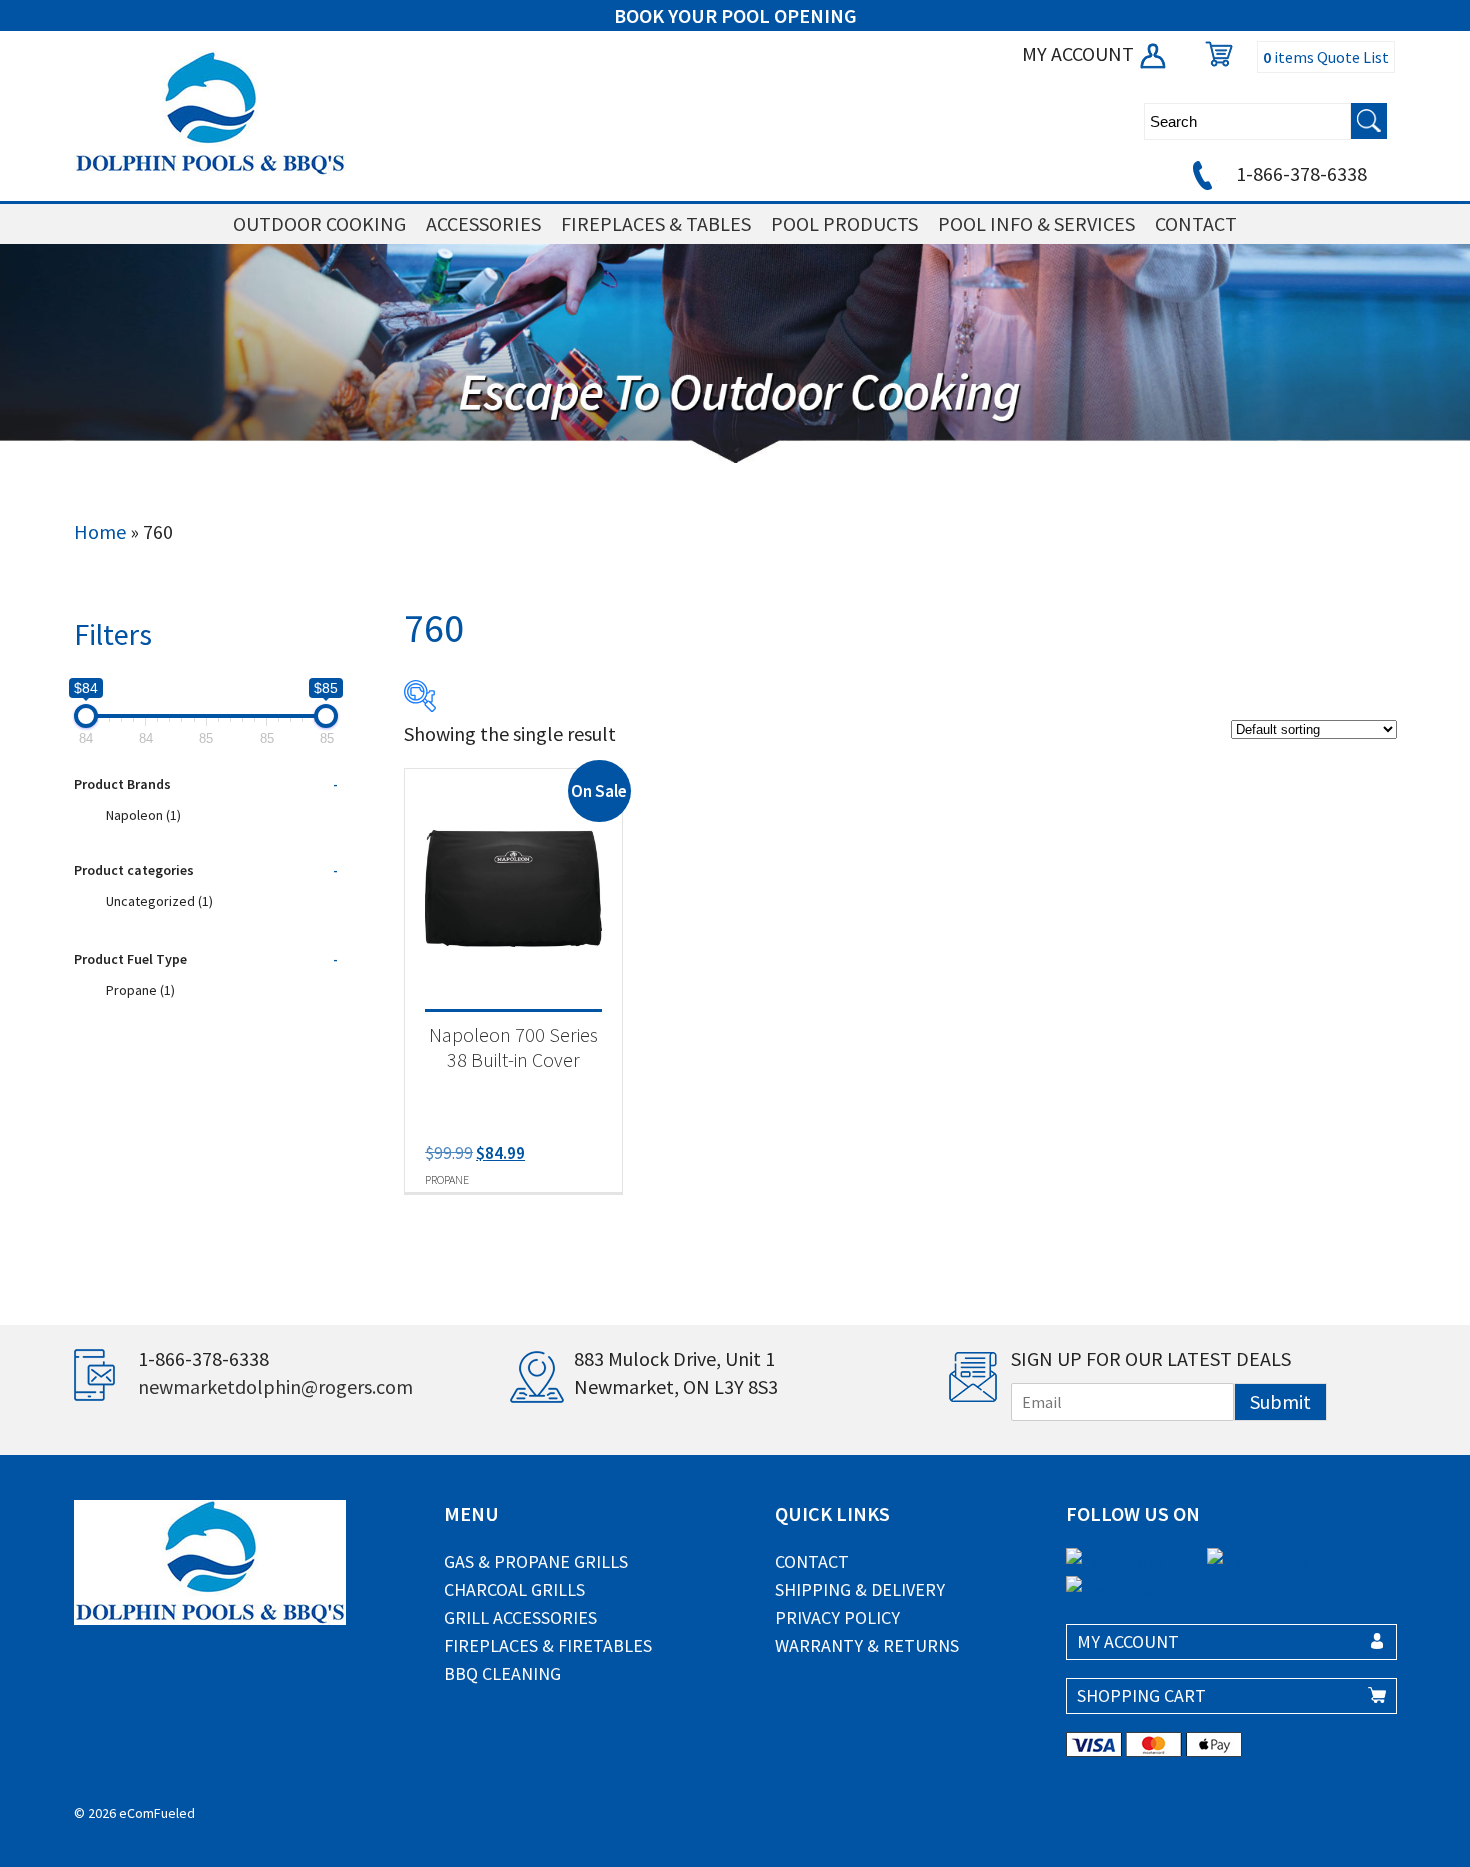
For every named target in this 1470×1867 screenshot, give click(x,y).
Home (100, 531)
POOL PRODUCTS (844, 223)
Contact (812, 1561)
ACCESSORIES (483, 223)
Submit (1280, 1401)
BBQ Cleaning (502, 1673)
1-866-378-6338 (1299, 173)
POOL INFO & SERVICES (1036, 223)
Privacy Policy (837, 1617)
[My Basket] (1214, 53)
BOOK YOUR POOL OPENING (735, 15)
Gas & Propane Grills (536, 1561)
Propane (140, 990)
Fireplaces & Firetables (548, 1645)
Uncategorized (159, 901)
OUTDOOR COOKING (319, 223)
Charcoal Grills (514, 1589)
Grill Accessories (520, 1617)
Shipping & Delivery (860, 1589)
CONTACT (1196, 223)
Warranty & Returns (867, 1645)
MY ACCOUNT (1080, 53)
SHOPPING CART (1141, 1695)
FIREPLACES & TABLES (656, 223)
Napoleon (143, 815)
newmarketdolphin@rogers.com (275, 1386)
